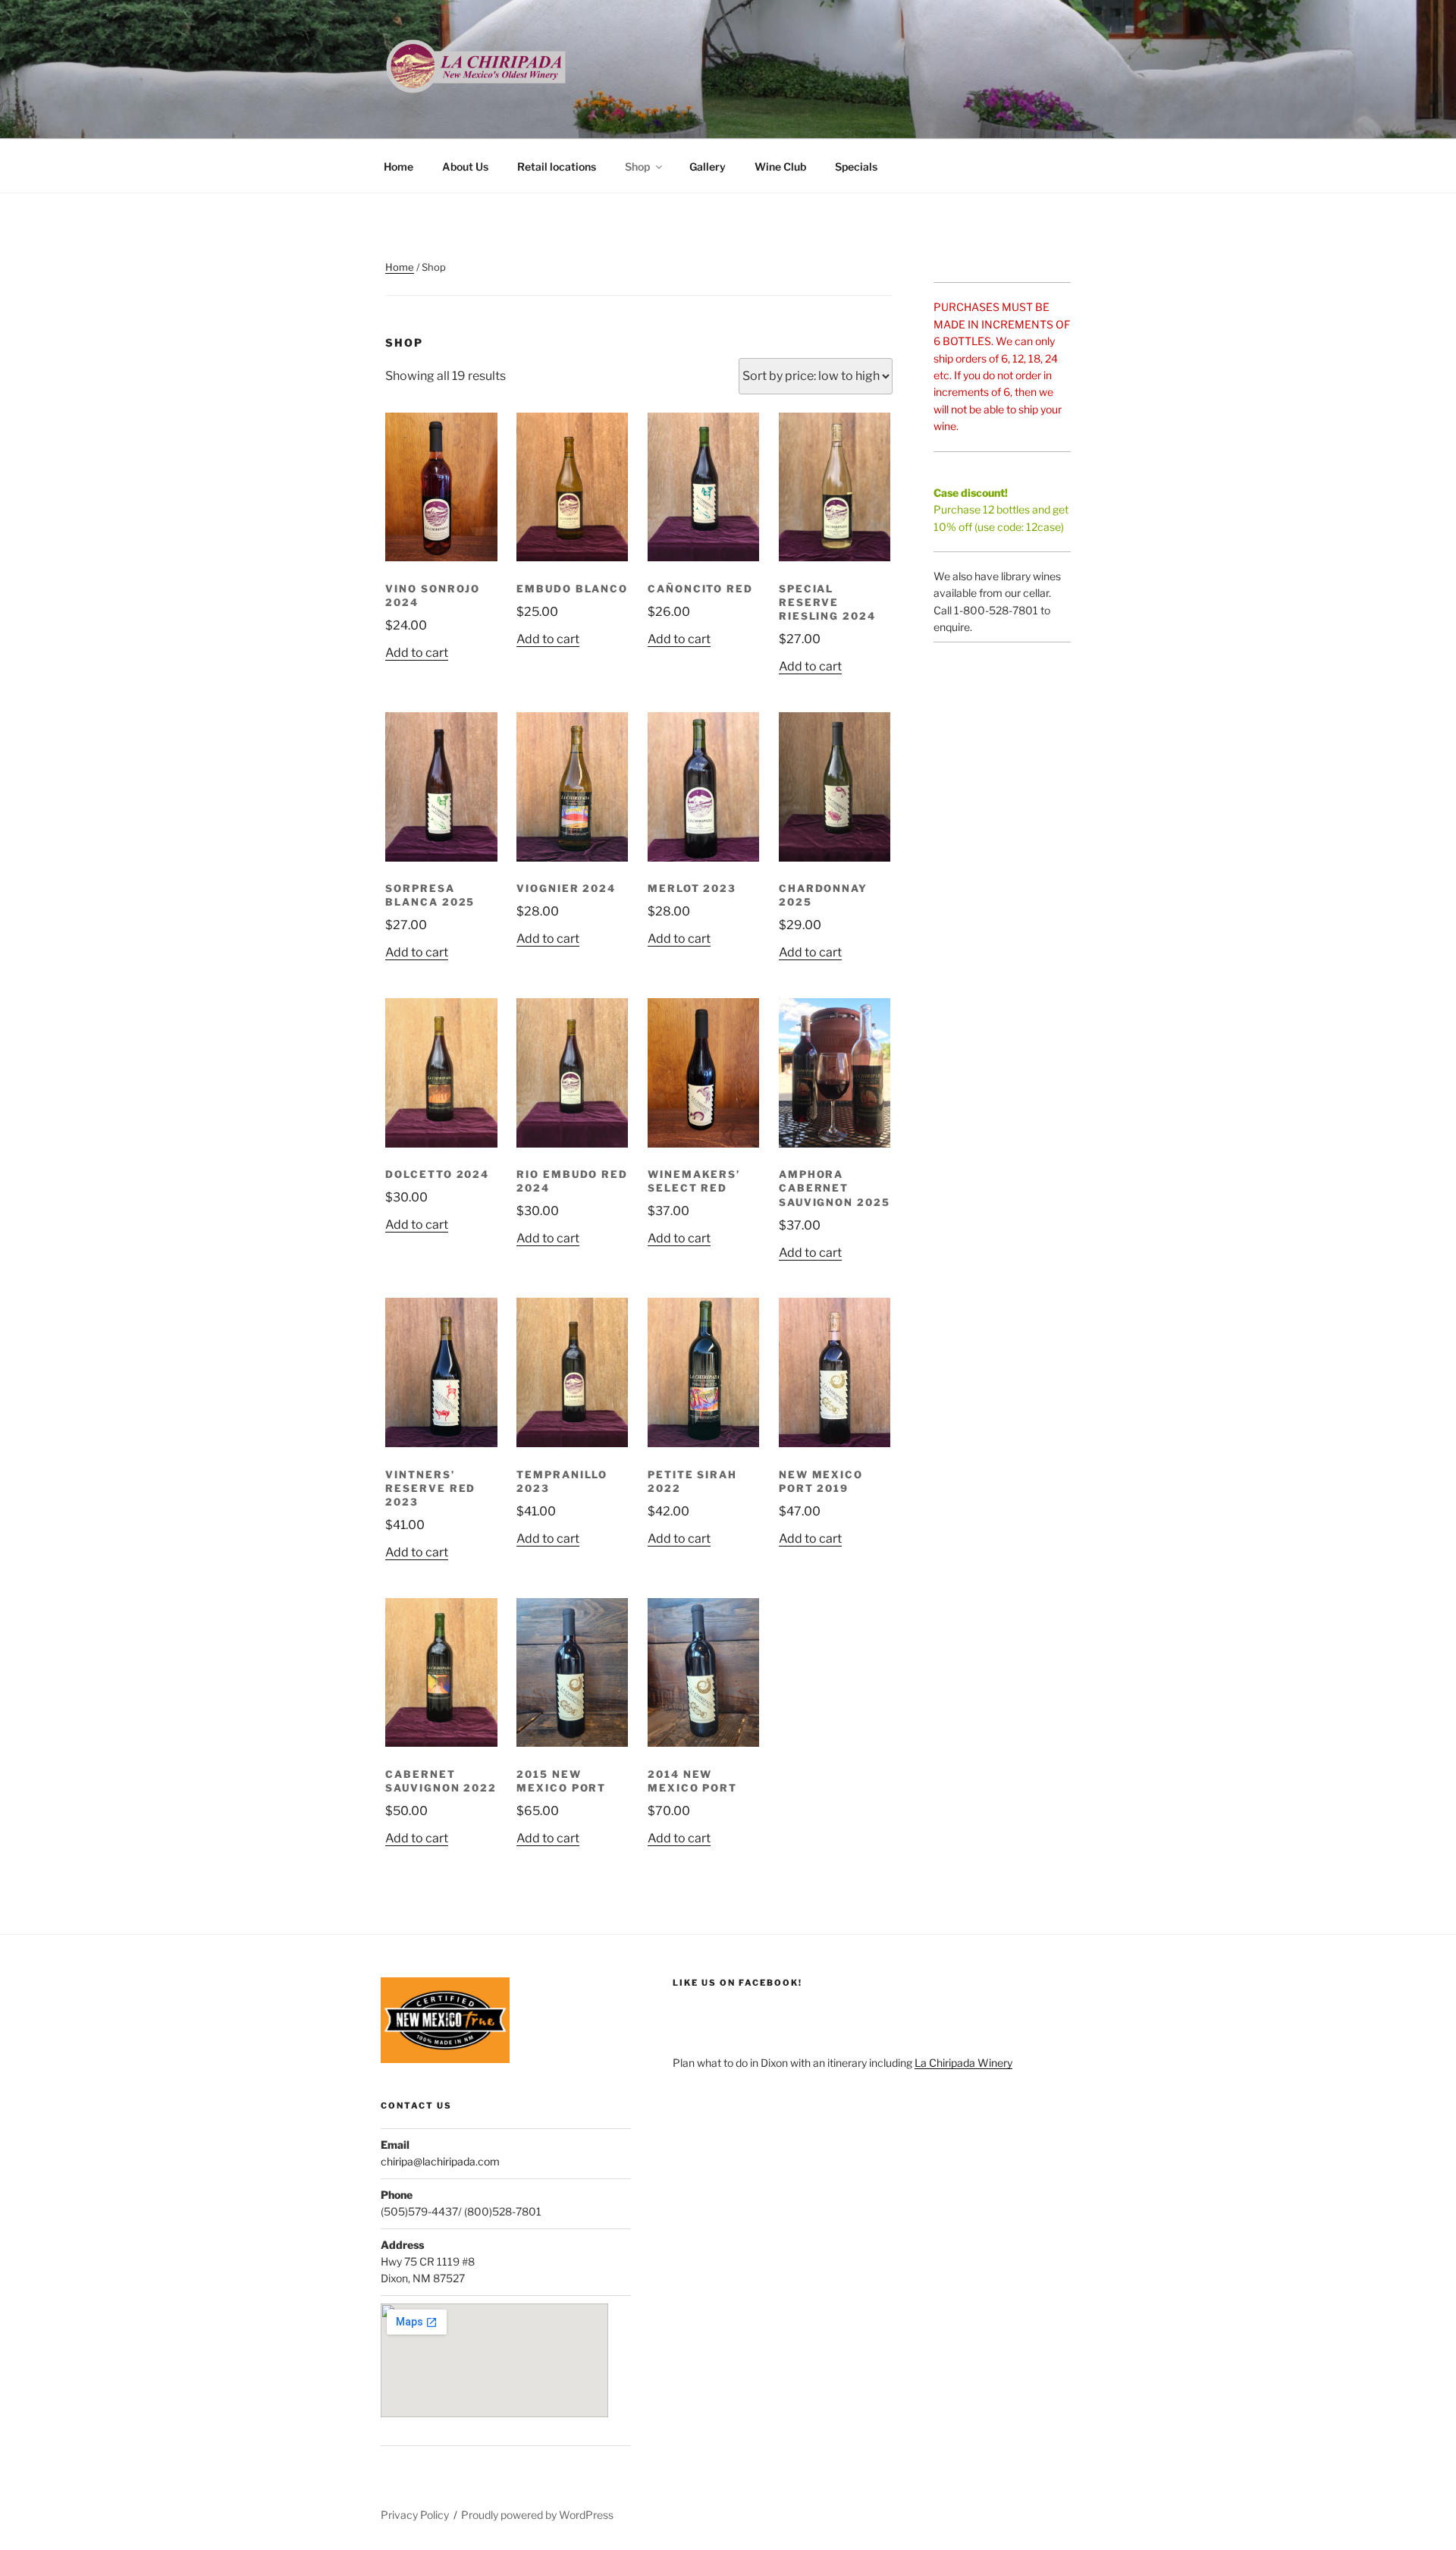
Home (399, 166)
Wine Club (780, 166)
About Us (465, 166)
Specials (856, 166)
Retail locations (557, 166)
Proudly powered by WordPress (537, 2515)
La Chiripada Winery (963, 2063)
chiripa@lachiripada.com (440, 2161)
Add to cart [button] (417, 653)
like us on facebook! (737, 1983)
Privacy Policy (415, 2515)
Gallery (708, 166)
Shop (637, 166)
